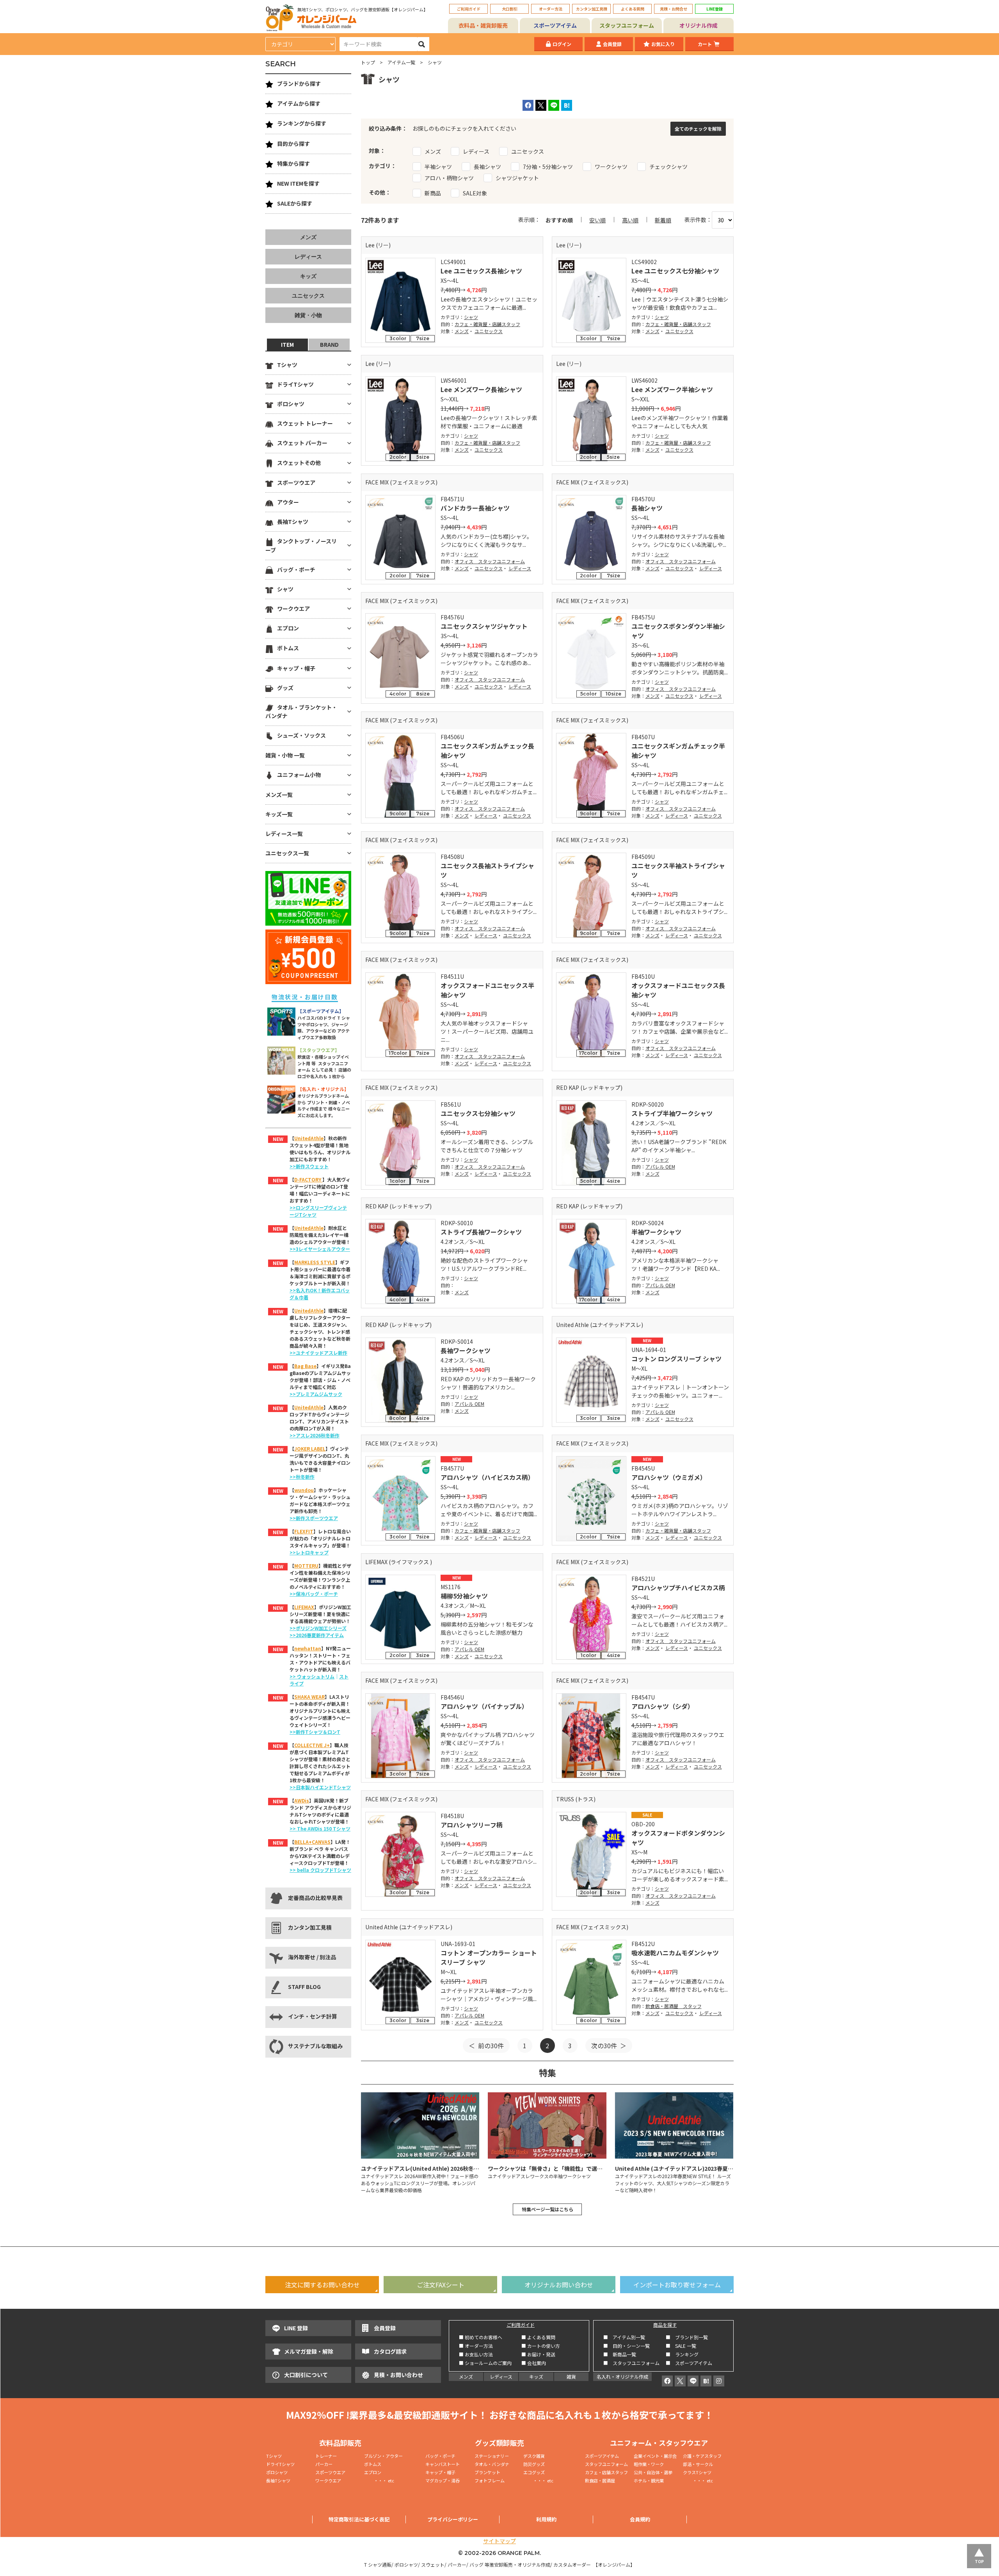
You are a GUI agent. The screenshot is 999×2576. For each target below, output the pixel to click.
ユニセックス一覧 (287, 853)
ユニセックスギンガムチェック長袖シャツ (487, 750)
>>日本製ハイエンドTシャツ (320, 1787)
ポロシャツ (291, 404)
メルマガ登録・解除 (309, 2351)
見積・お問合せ (674, 9)
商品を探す (665, 2325)
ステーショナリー (492, 2456)
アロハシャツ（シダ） (663, 1706)
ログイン (562, 44)
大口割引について (306, 2375)
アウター (288, 502)
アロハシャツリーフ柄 (472, 1825)
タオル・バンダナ (492, 2464)
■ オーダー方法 (476, 2346)
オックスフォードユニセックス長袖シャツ (678, 990)
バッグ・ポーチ (296, 569)
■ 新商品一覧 (620, 2354)
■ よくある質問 (538, 2337)
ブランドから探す (299, 83)
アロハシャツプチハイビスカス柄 (678, 1588)
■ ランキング (684, 2354)
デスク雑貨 (534, 2456)
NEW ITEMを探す (298, 183)
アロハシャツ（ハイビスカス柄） (487, 1477)
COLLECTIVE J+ (312, 1745)
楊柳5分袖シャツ (464, 1596)
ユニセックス (489, 331)
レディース (520, 568)
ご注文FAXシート (441, 2285)
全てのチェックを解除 (698, 129)
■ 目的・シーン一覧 (627, 2346)
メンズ (462, 331)
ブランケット (487, 2472)
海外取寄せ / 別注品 (312, 1957)
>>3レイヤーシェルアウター (320, 1249)
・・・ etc (379, 2480)
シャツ (471, 317)
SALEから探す (295, 203)
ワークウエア (293, 609)
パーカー (326, 2464)
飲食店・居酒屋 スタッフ (674, 2006)
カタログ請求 (390, 2351)
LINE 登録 (296, 2328)
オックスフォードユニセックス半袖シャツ (487, 990)
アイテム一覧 (401, 62)
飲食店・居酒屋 (600, 2480)
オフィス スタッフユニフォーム (490, 561)
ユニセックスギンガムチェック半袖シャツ (678, 750)
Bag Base (305, 1366)
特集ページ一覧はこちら (547, 2209)
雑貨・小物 (308, 315)
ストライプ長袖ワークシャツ (481, 1232)
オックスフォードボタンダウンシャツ (678, 1838)
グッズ (285, 688)
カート (705, 44)
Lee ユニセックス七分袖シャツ (675, 271)
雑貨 (571, 2376)
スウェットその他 (299, 463)
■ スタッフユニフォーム (634, 2363)
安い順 (597, 220)
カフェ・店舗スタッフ (606, 2472)
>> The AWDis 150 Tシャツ (320, 1828)
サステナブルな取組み (315, 2046)
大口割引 (510, 9)
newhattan (308, 1648)
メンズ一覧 (279, 795)
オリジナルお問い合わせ (559, 2285)
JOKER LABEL (310, 1449)
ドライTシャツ (295, 384)
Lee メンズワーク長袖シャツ (481, 389)
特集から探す (293, 163)
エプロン (288, 628)
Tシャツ (287, 365)
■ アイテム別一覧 (624, 2337)
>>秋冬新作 (302, 1477)
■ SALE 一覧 (681, 2346)
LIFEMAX (304, 1607)
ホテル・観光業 (649, 2480)
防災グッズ (534, 2464)
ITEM (287, 344)
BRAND (329, 344)
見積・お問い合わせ (398, 2375)
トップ (368, 62)
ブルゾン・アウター (383, 2456)
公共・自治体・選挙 (653, 2472)
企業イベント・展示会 (655, 2456)
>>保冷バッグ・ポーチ (314, 1594)
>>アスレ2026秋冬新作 (315, 1435)
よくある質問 (633, 9)
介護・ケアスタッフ (702, 2456)
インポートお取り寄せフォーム (677, 2285)
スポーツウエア (296, 483)
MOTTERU (306, 1566)
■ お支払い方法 (476, 2354)
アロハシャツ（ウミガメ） (669, 1477)
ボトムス (288, 648)
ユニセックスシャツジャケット (484, 626)
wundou (304, 1490)
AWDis (302, 1800)
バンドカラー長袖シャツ (475, 508)
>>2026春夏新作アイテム (317, 1635)
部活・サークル (698, 2464)
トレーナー (326, 2456)
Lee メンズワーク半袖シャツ (672, 389)
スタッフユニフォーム (627, 25)
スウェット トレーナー (305, 423)
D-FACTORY (308, 1179)
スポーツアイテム (555, 25)
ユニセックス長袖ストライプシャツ (487, 870)
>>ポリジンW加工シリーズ (318, 1628)
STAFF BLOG (304, 1987)
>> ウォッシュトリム (312, 1676)
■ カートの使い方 (541, 2346)
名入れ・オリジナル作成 (622, 2376)
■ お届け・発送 (538, 2354)
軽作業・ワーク (649, 2464)
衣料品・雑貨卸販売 (483, 25)
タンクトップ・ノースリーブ (301, 545)
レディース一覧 (284, 834)
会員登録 (612, 44)
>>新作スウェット (309, 1166)
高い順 (630, 220)
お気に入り (663, 44)
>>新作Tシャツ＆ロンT (315, 1732)
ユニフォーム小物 (299, 775)
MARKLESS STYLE (315, 1262)
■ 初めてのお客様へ (481, 2337)
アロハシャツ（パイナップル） (484, 1706)
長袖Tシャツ (293, 522)
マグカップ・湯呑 (443, 2480)
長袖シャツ (647, 508)
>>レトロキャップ (309, 1552)
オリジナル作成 (699, 25)
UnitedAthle (309, 1138)
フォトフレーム (490, 2480)
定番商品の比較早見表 (315, 1898)
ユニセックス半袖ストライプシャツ (678, 870)
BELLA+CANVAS (312, 1842)
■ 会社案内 (534, 2363)
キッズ (308, 276)
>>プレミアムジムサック (316, 1394)
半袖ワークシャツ (656, 1232)
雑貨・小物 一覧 (285, 755)
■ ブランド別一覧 (687, 2337)
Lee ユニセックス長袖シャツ (481, 271)
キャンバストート (443, 2464)
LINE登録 (715, 9)
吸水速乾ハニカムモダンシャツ (675, 1953)
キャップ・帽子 (296, 668)
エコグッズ (534, 2472)
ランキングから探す (302, 123)
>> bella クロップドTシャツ (320, 1870)
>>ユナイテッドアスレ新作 (318, 1353)
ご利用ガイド (469, 9)
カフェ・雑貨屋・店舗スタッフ (487, 324)
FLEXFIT (304, 1531)
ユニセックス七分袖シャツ (478, 1113)
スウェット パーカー (302, 443)
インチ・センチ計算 (313, 2016)
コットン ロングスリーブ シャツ (676, 1359)
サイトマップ (499, 2541)
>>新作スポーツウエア (314, 1518)
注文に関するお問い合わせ (322, 2285)
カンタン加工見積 (592, 9)
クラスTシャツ (697, 2472)
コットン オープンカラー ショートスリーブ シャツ (489, 1957)
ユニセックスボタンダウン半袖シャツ (678, 631)
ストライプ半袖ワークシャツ (672, 1113)
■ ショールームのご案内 (485, 2363)
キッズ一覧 (279, 814)
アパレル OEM (660, 1166)
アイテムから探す (299, 103)
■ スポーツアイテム (689, 2363)
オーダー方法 (551, 9)
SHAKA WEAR (309, 1697)
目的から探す (293, 144)
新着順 (663, 220)
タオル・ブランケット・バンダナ (301, 711)
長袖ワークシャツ (466, 1350)
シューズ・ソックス (301, 735)
